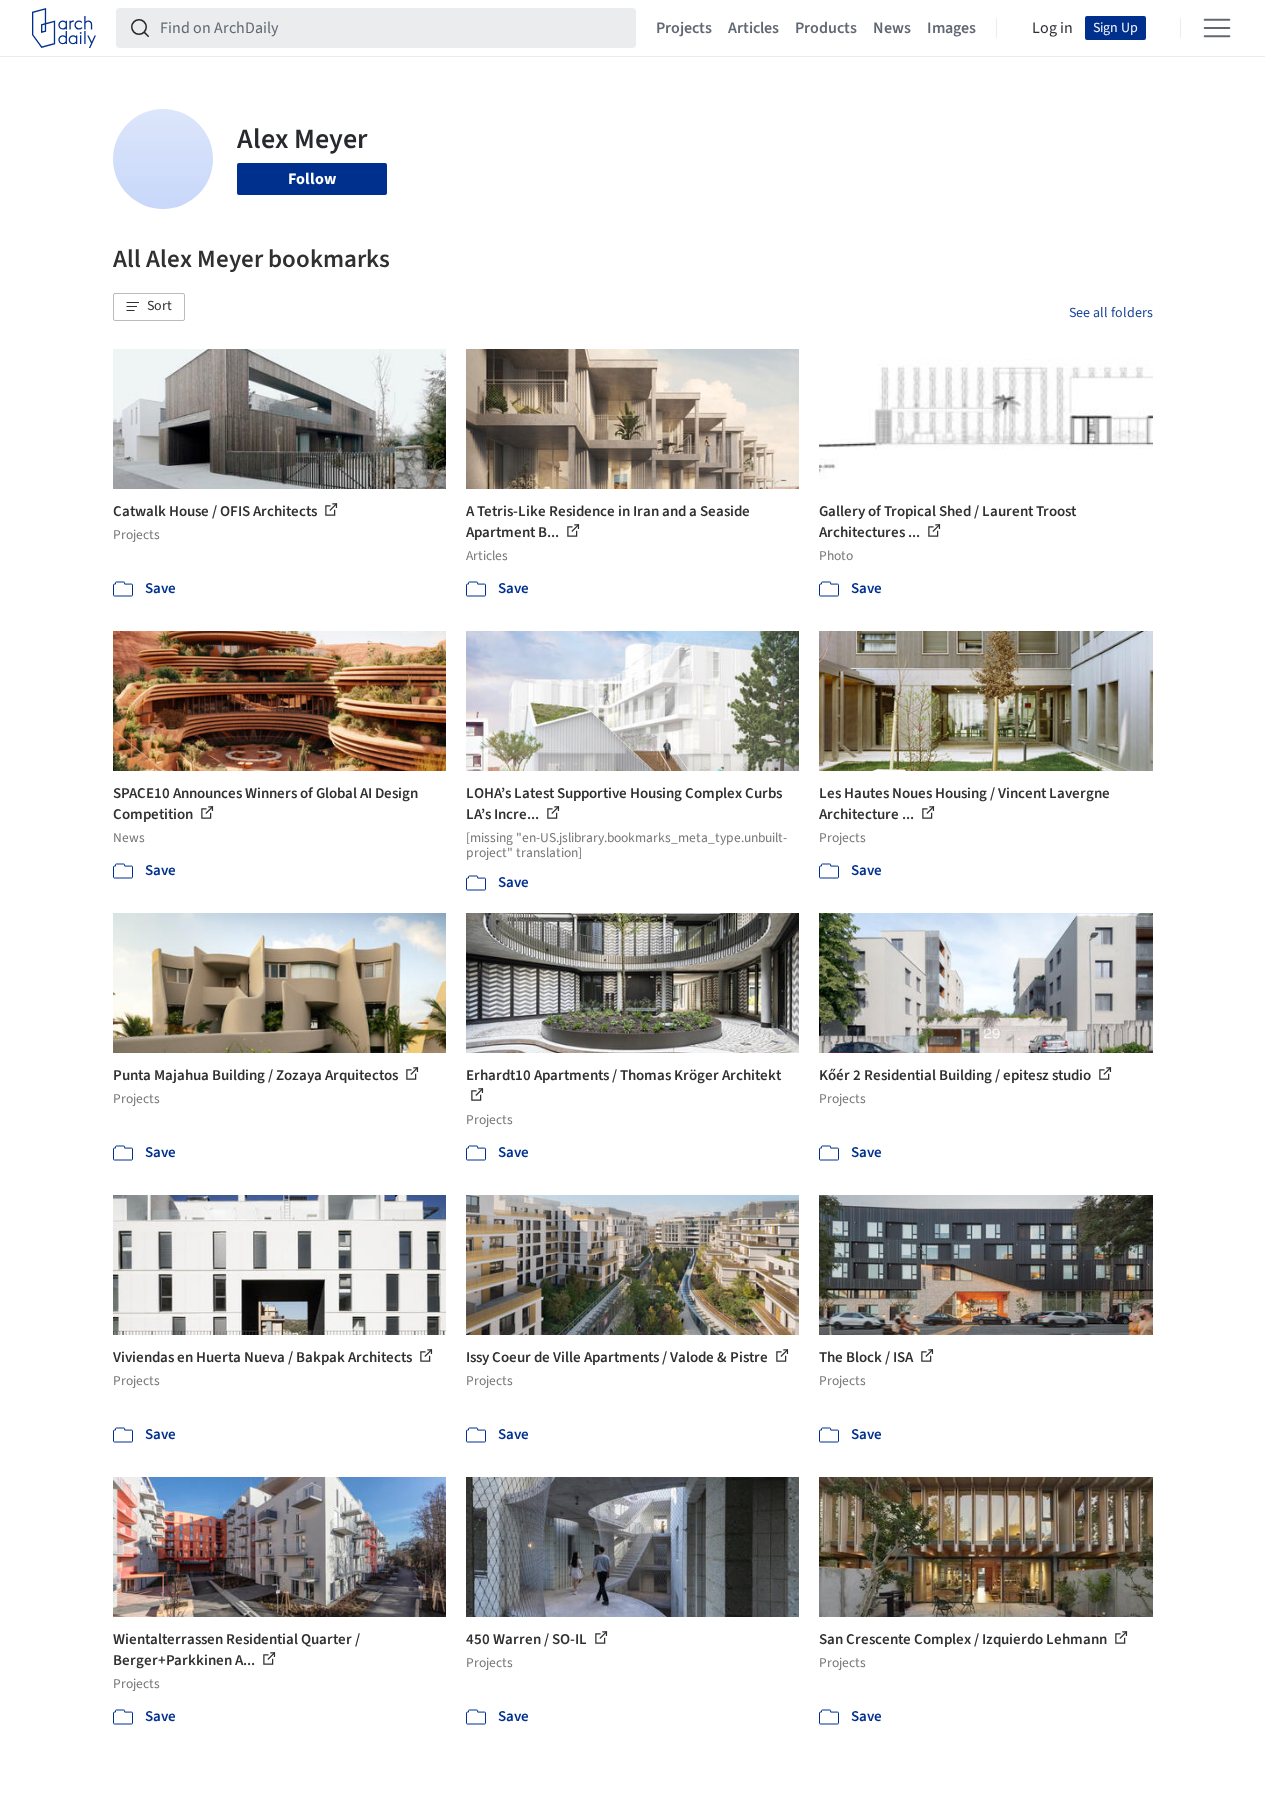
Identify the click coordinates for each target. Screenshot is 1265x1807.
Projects (684, 28)
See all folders (1111, 313)
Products (826, 28)
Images (951, 28)
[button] (149, 307)
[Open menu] (1217, 28)
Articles (753, 28)
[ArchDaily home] (64, 28)
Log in (1052, 28)
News (892, 28)
